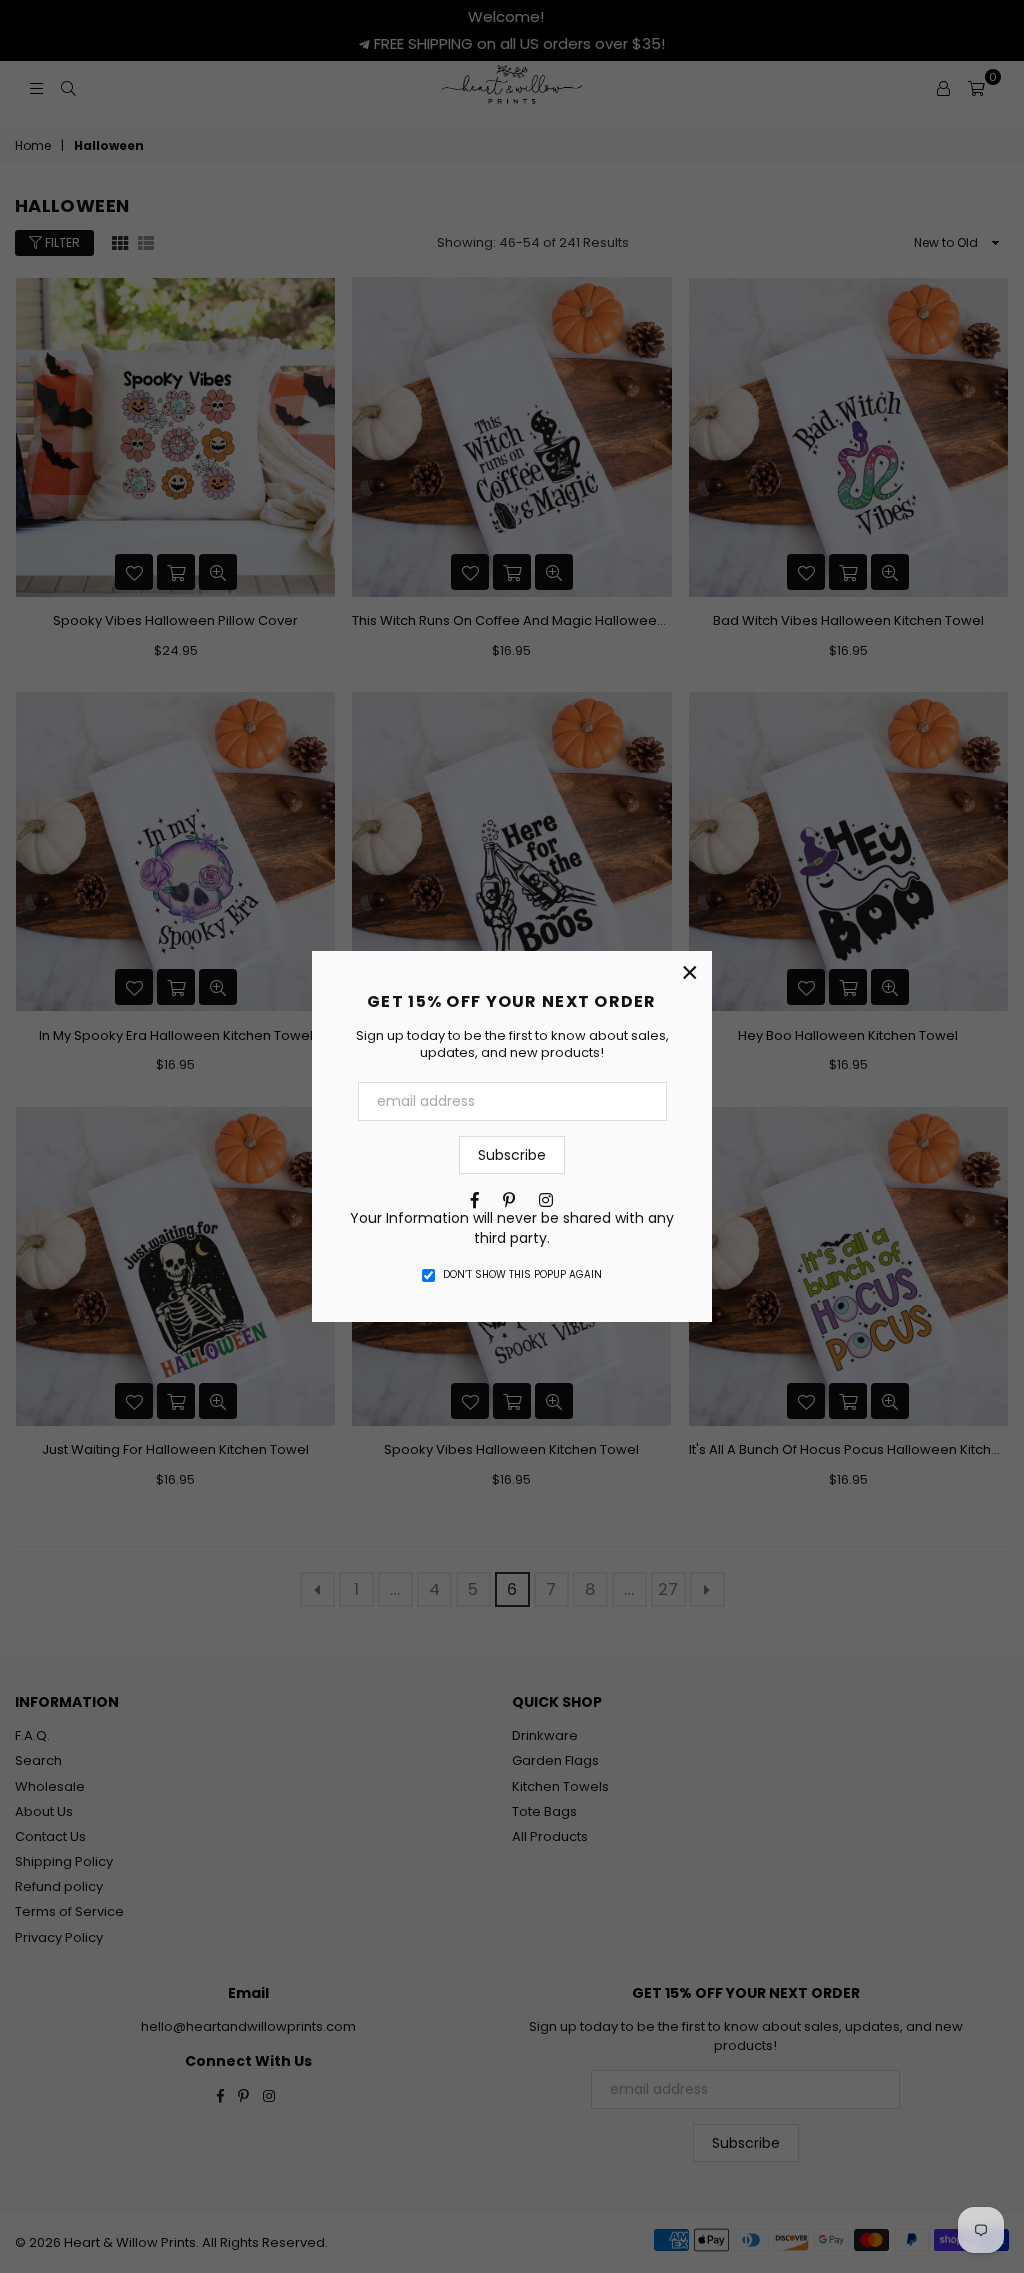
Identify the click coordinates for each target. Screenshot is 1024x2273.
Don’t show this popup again (522, 1275)
